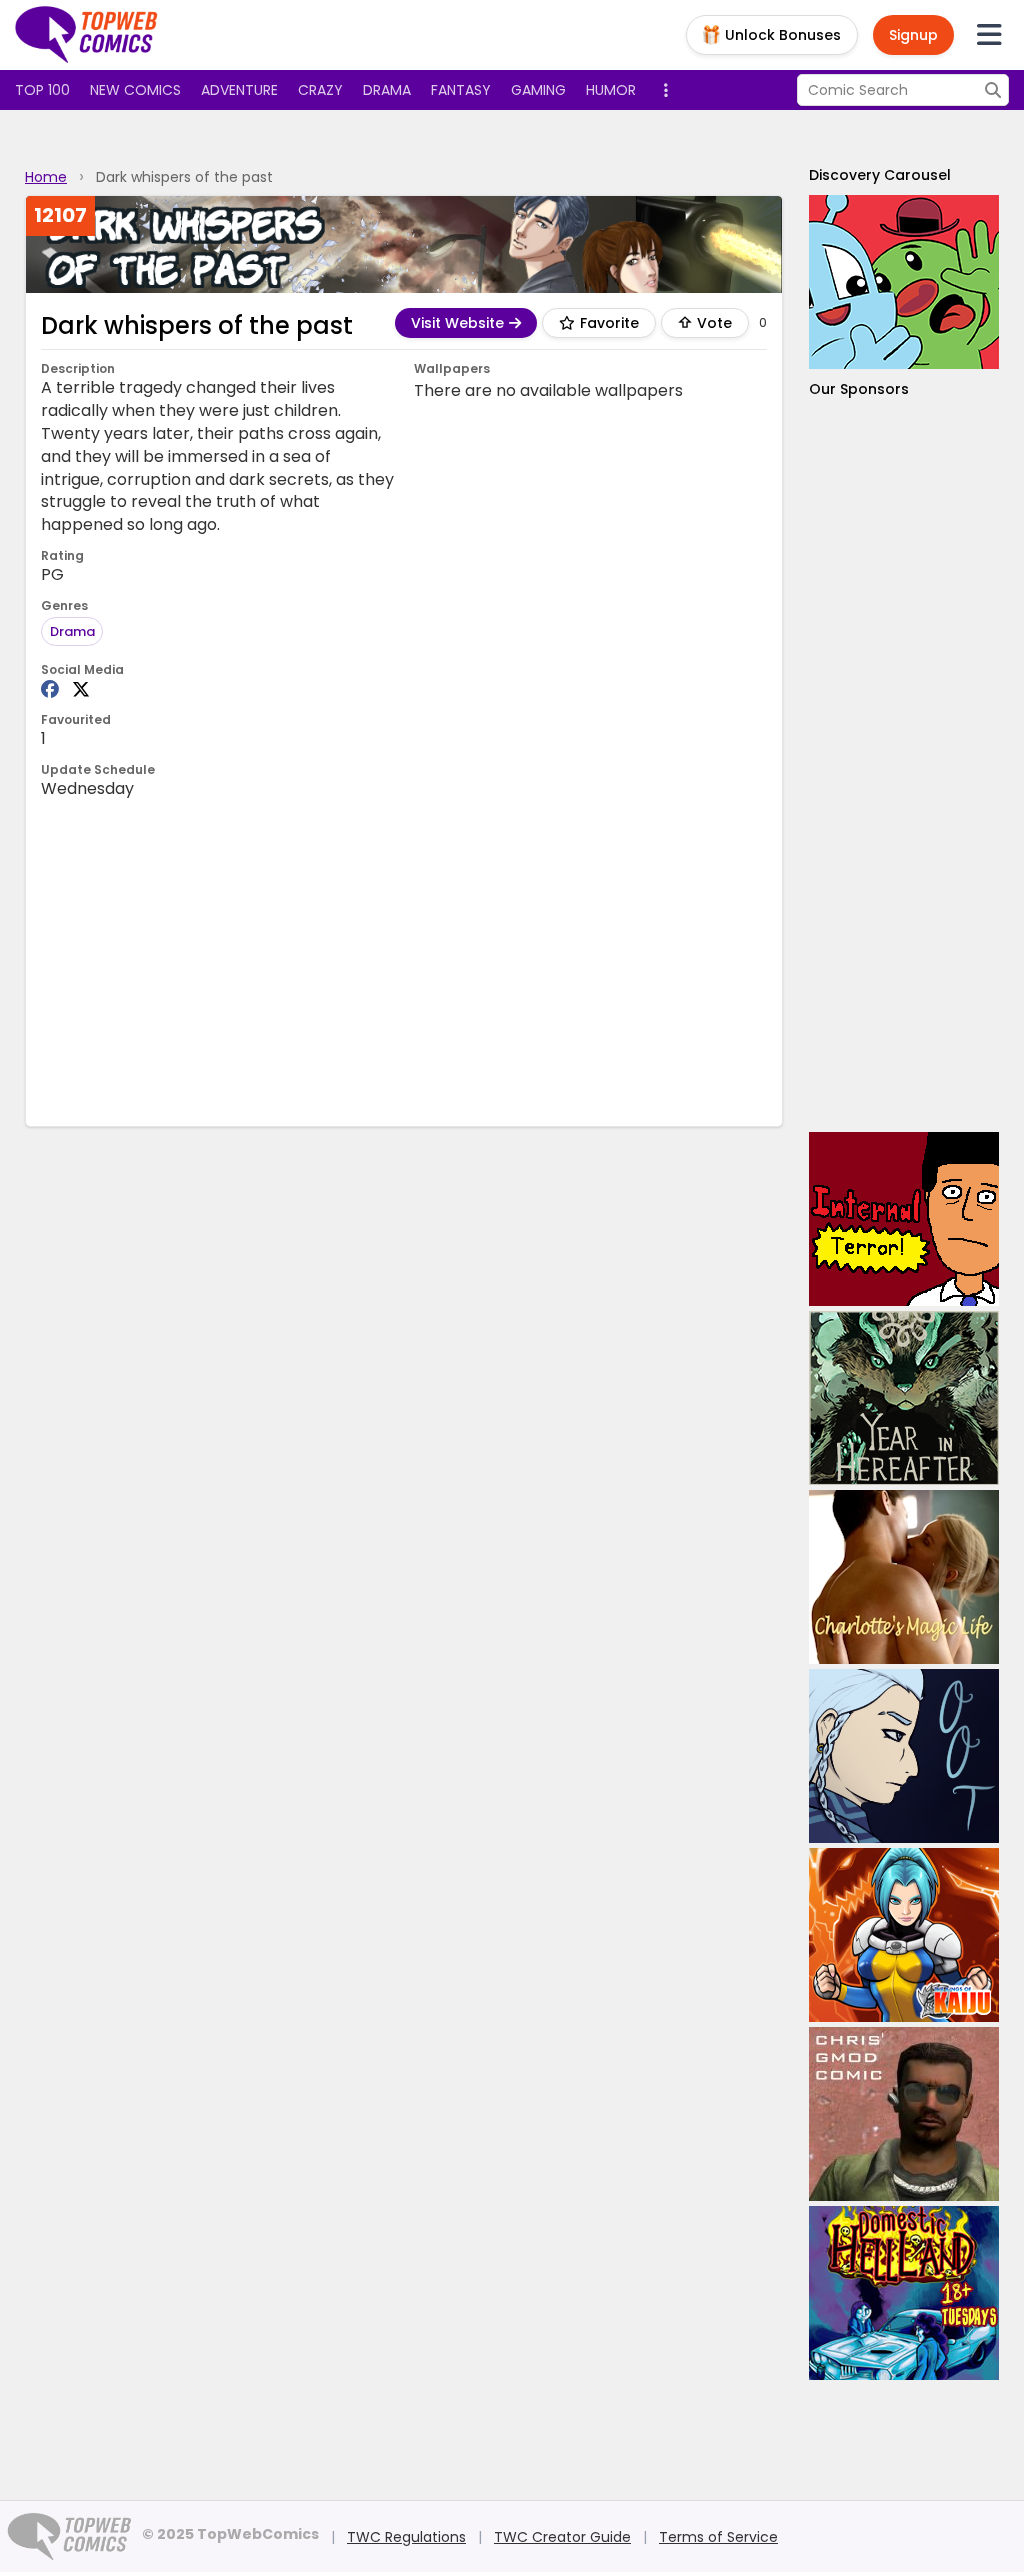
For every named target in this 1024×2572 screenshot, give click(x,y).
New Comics (135, 90)
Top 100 (42, 90)
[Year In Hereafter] (904, 1398)
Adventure (239, 90)
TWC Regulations (406, 2537)
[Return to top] (87, 35)
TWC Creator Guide (562, 2537)
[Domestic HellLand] (904, 2293)
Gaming (538, 90)
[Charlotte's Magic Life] (904, 1577)
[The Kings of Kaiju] (904, 1935)
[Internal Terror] (904, 1219)
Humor (611, 90)
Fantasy (461, 90)
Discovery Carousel (880, 175)
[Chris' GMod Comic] (904, 2114)
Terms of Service (718, 2537)
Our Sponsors (859, 389)
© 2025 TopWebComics (230, 2534)
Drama (387, 90)
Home (46, 177)
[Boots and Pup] (904, 282)
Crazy (320, 90)
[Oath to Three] (904, 1756)
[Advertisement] (405, 961)
